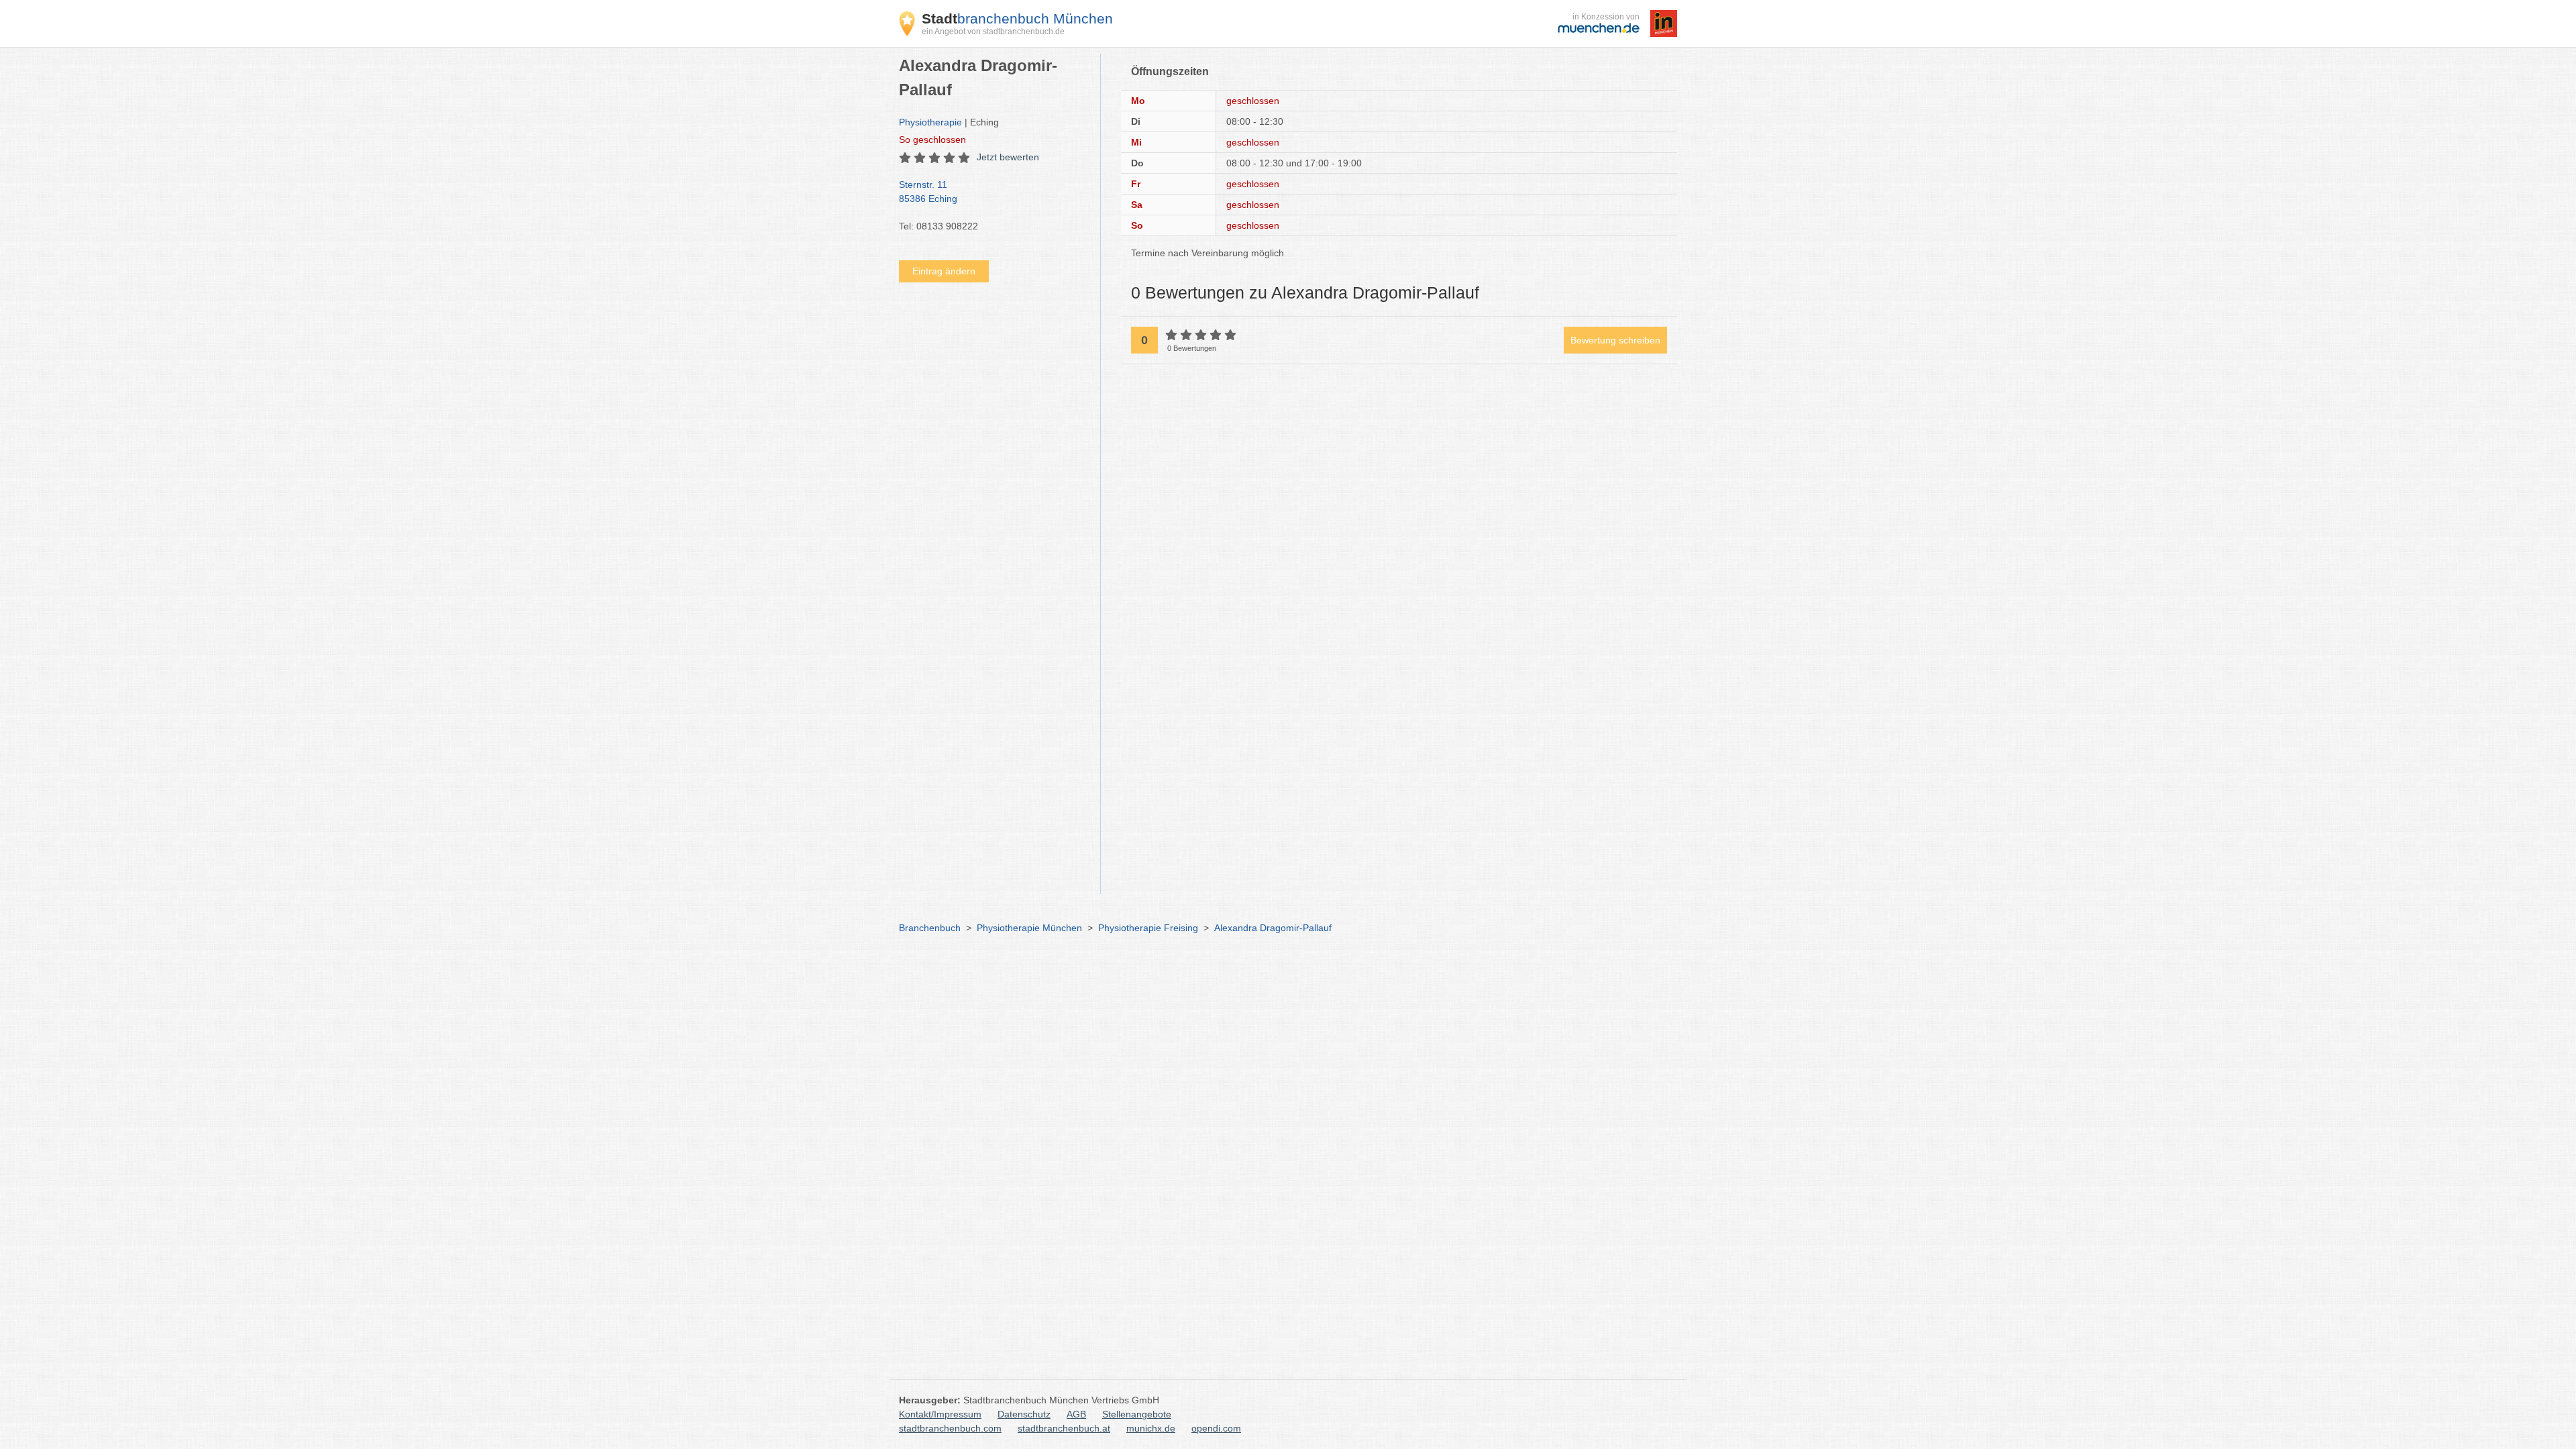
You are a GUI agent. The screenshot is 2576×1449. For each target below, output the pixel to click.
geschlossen (932, 140)
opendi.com (1216, 1428)
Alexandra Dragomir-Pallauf (1273, 928)
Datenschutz (1024, 1414)
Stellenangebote (1137, 1414)
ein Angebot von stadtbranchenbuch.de (993, 32)
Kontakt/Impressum (940, 1414)
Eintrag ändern (944, 271)
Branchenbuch (930, 928)
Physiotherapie (930, 122)
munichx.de (1151, 1428)
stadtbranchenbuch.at (1064, 1428)
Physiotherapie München (1029, 928)
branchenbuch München (1017, 18)
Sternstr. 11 (928, 192)
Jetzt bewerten (1008, 157)
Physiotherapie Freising (1148, 928)
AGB (1076, 1414)
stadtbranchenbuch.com (950, 1428)
